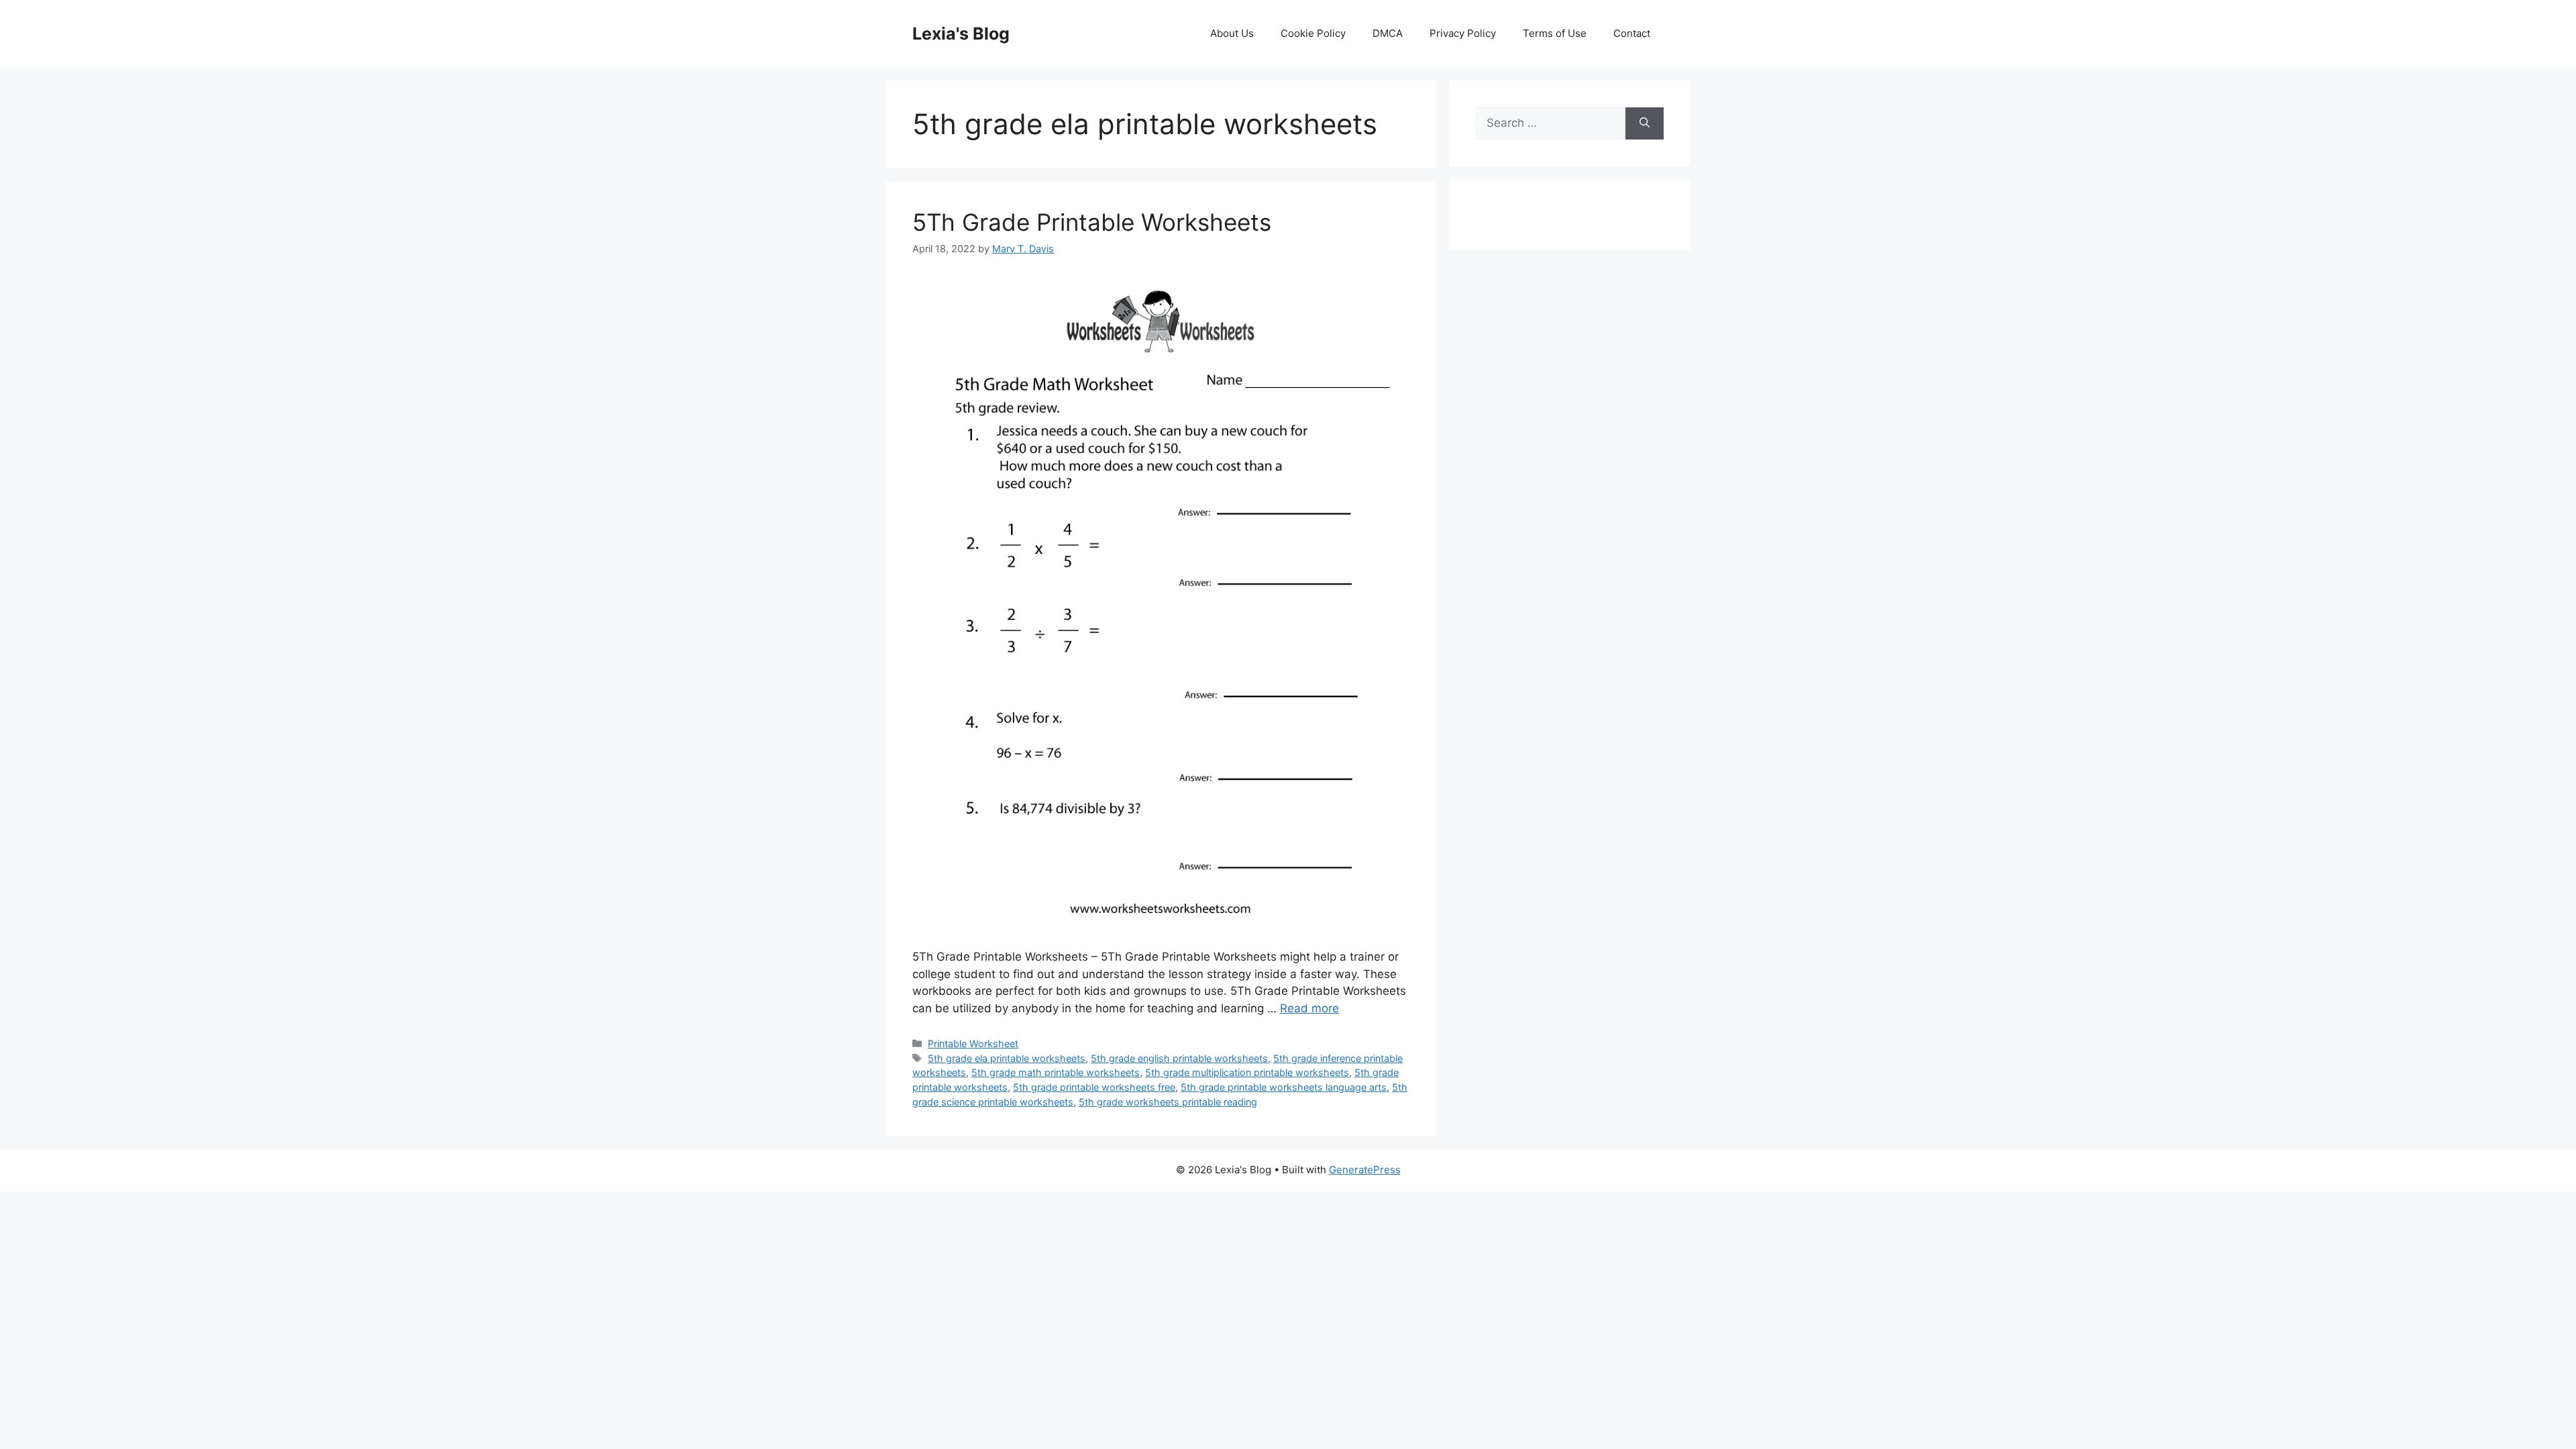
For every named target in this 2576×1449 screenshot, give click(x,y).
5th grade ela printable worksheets (1007, 1058)
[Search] (1645, 123)
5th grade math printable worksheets (1056, 1072)
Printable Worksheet (973, 1043)
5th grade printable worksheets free (1094, 1087)
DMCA (1388, 33)
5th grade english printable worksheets (1179, 1058)
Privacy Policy (1463, 33)
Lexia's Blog (961, 34)
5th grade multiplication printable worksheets (1247, 1072)
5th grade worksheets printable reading (1168, 1102)
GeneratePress (1365, 1170)
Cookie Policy (1313, 33)
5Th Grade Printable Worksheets (1092, 222)
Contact (1632, 33)
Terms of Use (1555, 33)
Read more (1309, 1008)
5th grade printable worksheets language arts (1284, 1087)
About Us (1232, 33)
